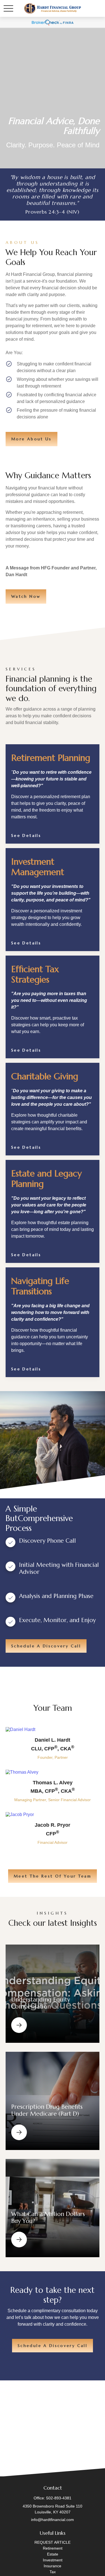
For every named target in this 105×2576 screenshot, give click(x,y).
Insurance (53, 2566)
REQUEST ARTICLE (53, 2542)
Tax (53, 2572)
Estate (53, 2554)
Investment (53, 2560)
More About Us (32, 439)
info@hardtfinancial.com (53, 2520)
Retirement (53, 2548)
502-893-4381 (59, 2498)
